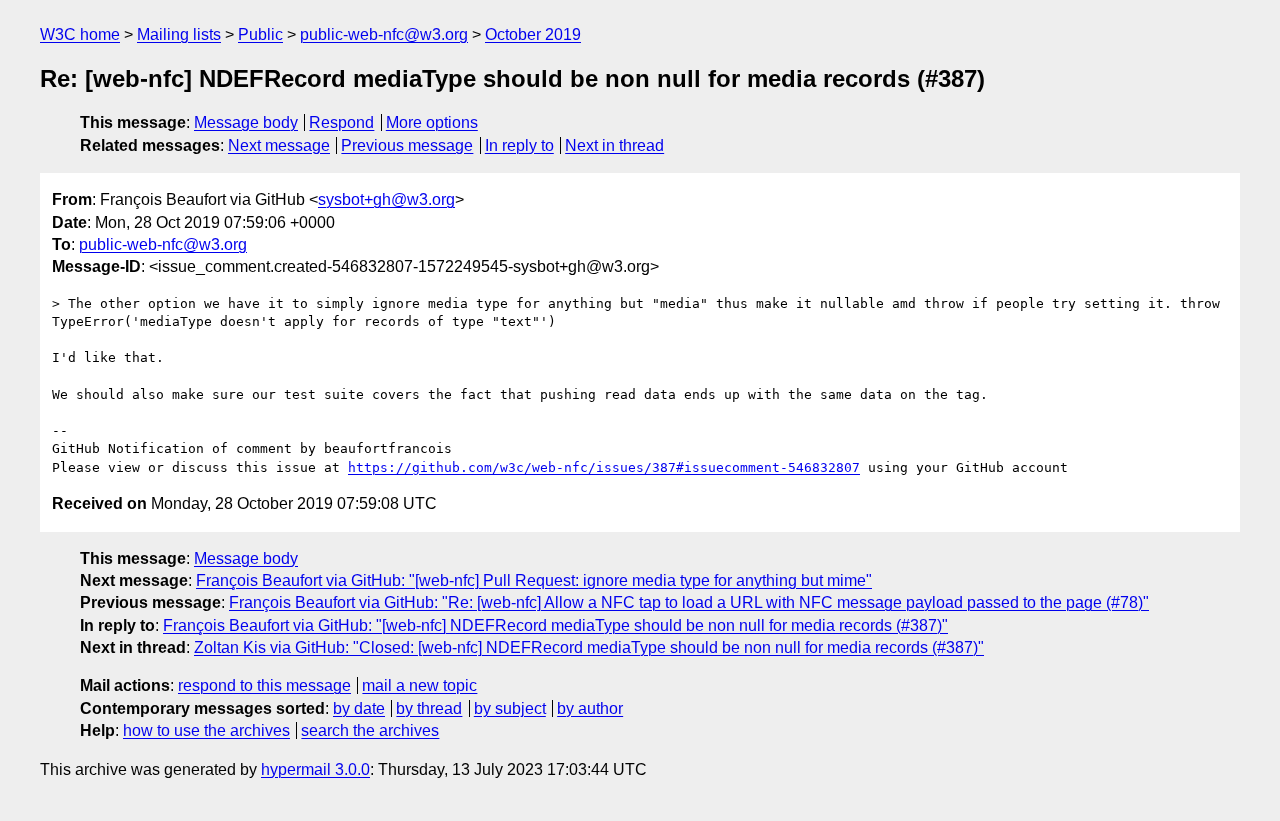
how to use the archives (206, 730)
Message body (246, 122)
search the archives (370, 730)
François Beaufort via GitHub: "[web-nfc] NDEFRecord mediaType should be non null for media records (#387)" (555, 625)
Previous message (407, 145)
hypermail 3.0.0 (315, 769)
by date (359, 708)
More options (432, 122)
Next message (279, 145)
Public (260, 34)
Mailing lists (179, 34)
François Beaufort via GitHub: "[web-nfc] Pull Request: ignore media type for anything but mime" (534, 580)
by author (590, 708)
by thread (429, 708)
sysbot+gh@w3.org (386, 199)
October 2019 (533, 34)
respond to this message (264, 685)
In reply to (519, 145)
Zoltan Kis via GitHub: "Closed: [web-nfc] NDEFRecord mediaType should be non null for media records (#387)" (589, 647)
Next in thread (614, 145)
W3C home (80, 34)
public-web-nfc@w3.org (384, 34)
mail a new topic (419, 685)
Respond (341, 122)
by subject (510, 708)
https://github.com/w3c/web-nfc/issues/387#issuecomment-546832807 (604, 467)
